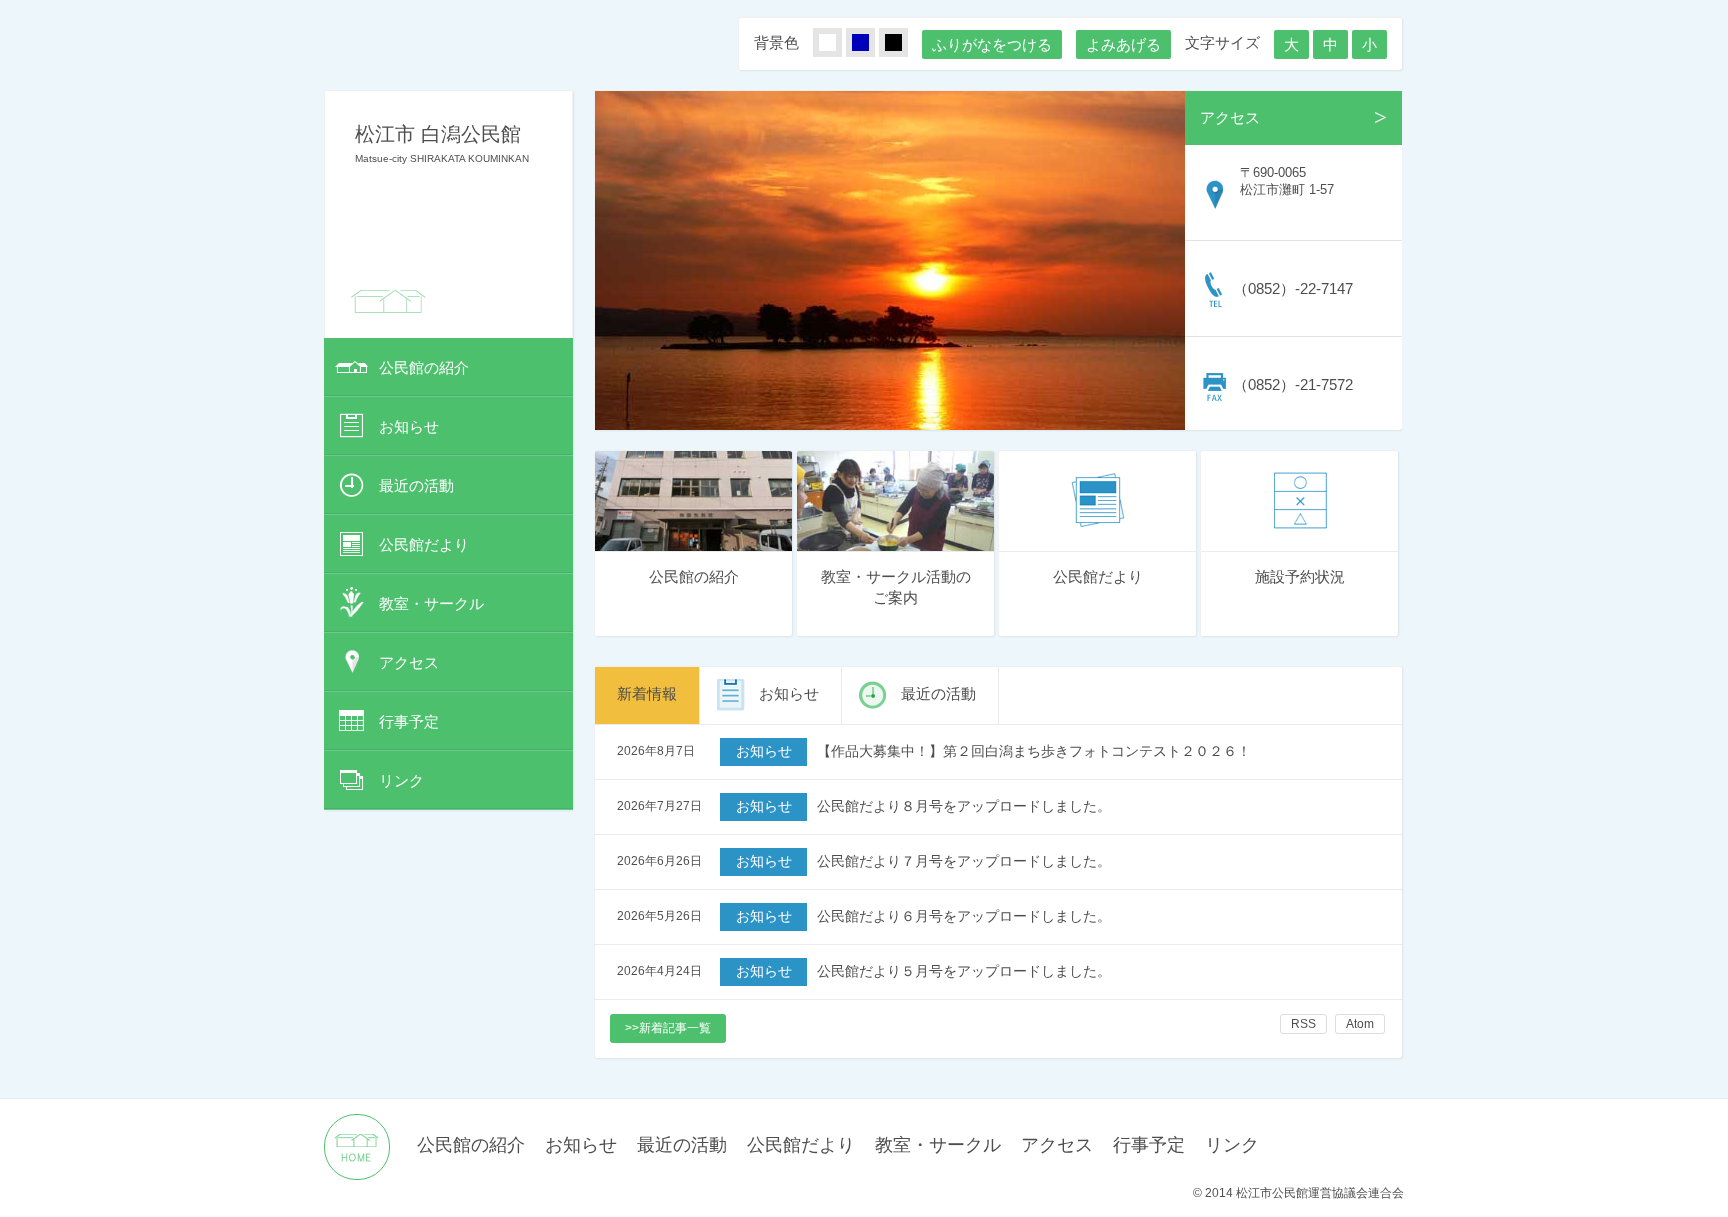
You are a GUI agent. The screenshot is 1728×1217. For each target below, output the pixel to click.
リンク (401, 780)
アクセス (409, 662)
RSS (1303, 1024)
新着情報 (647, 693)
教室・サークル (431, 603)
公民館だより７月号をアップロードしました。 (964, 861)
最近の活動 (416, 485)
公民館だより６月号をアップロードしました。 (964, 916)
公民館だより (424, 544)
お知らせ (409, 426)
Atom (1360, 1024)
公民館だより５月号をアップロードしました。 (964, 971)
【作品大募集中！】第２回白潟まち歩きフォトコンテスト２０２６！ (1034, 751)
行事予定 (409, 721)
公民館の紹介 (424, 367)
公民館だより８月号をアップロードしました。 (964, 806)
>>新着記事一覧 (668, 1028)
